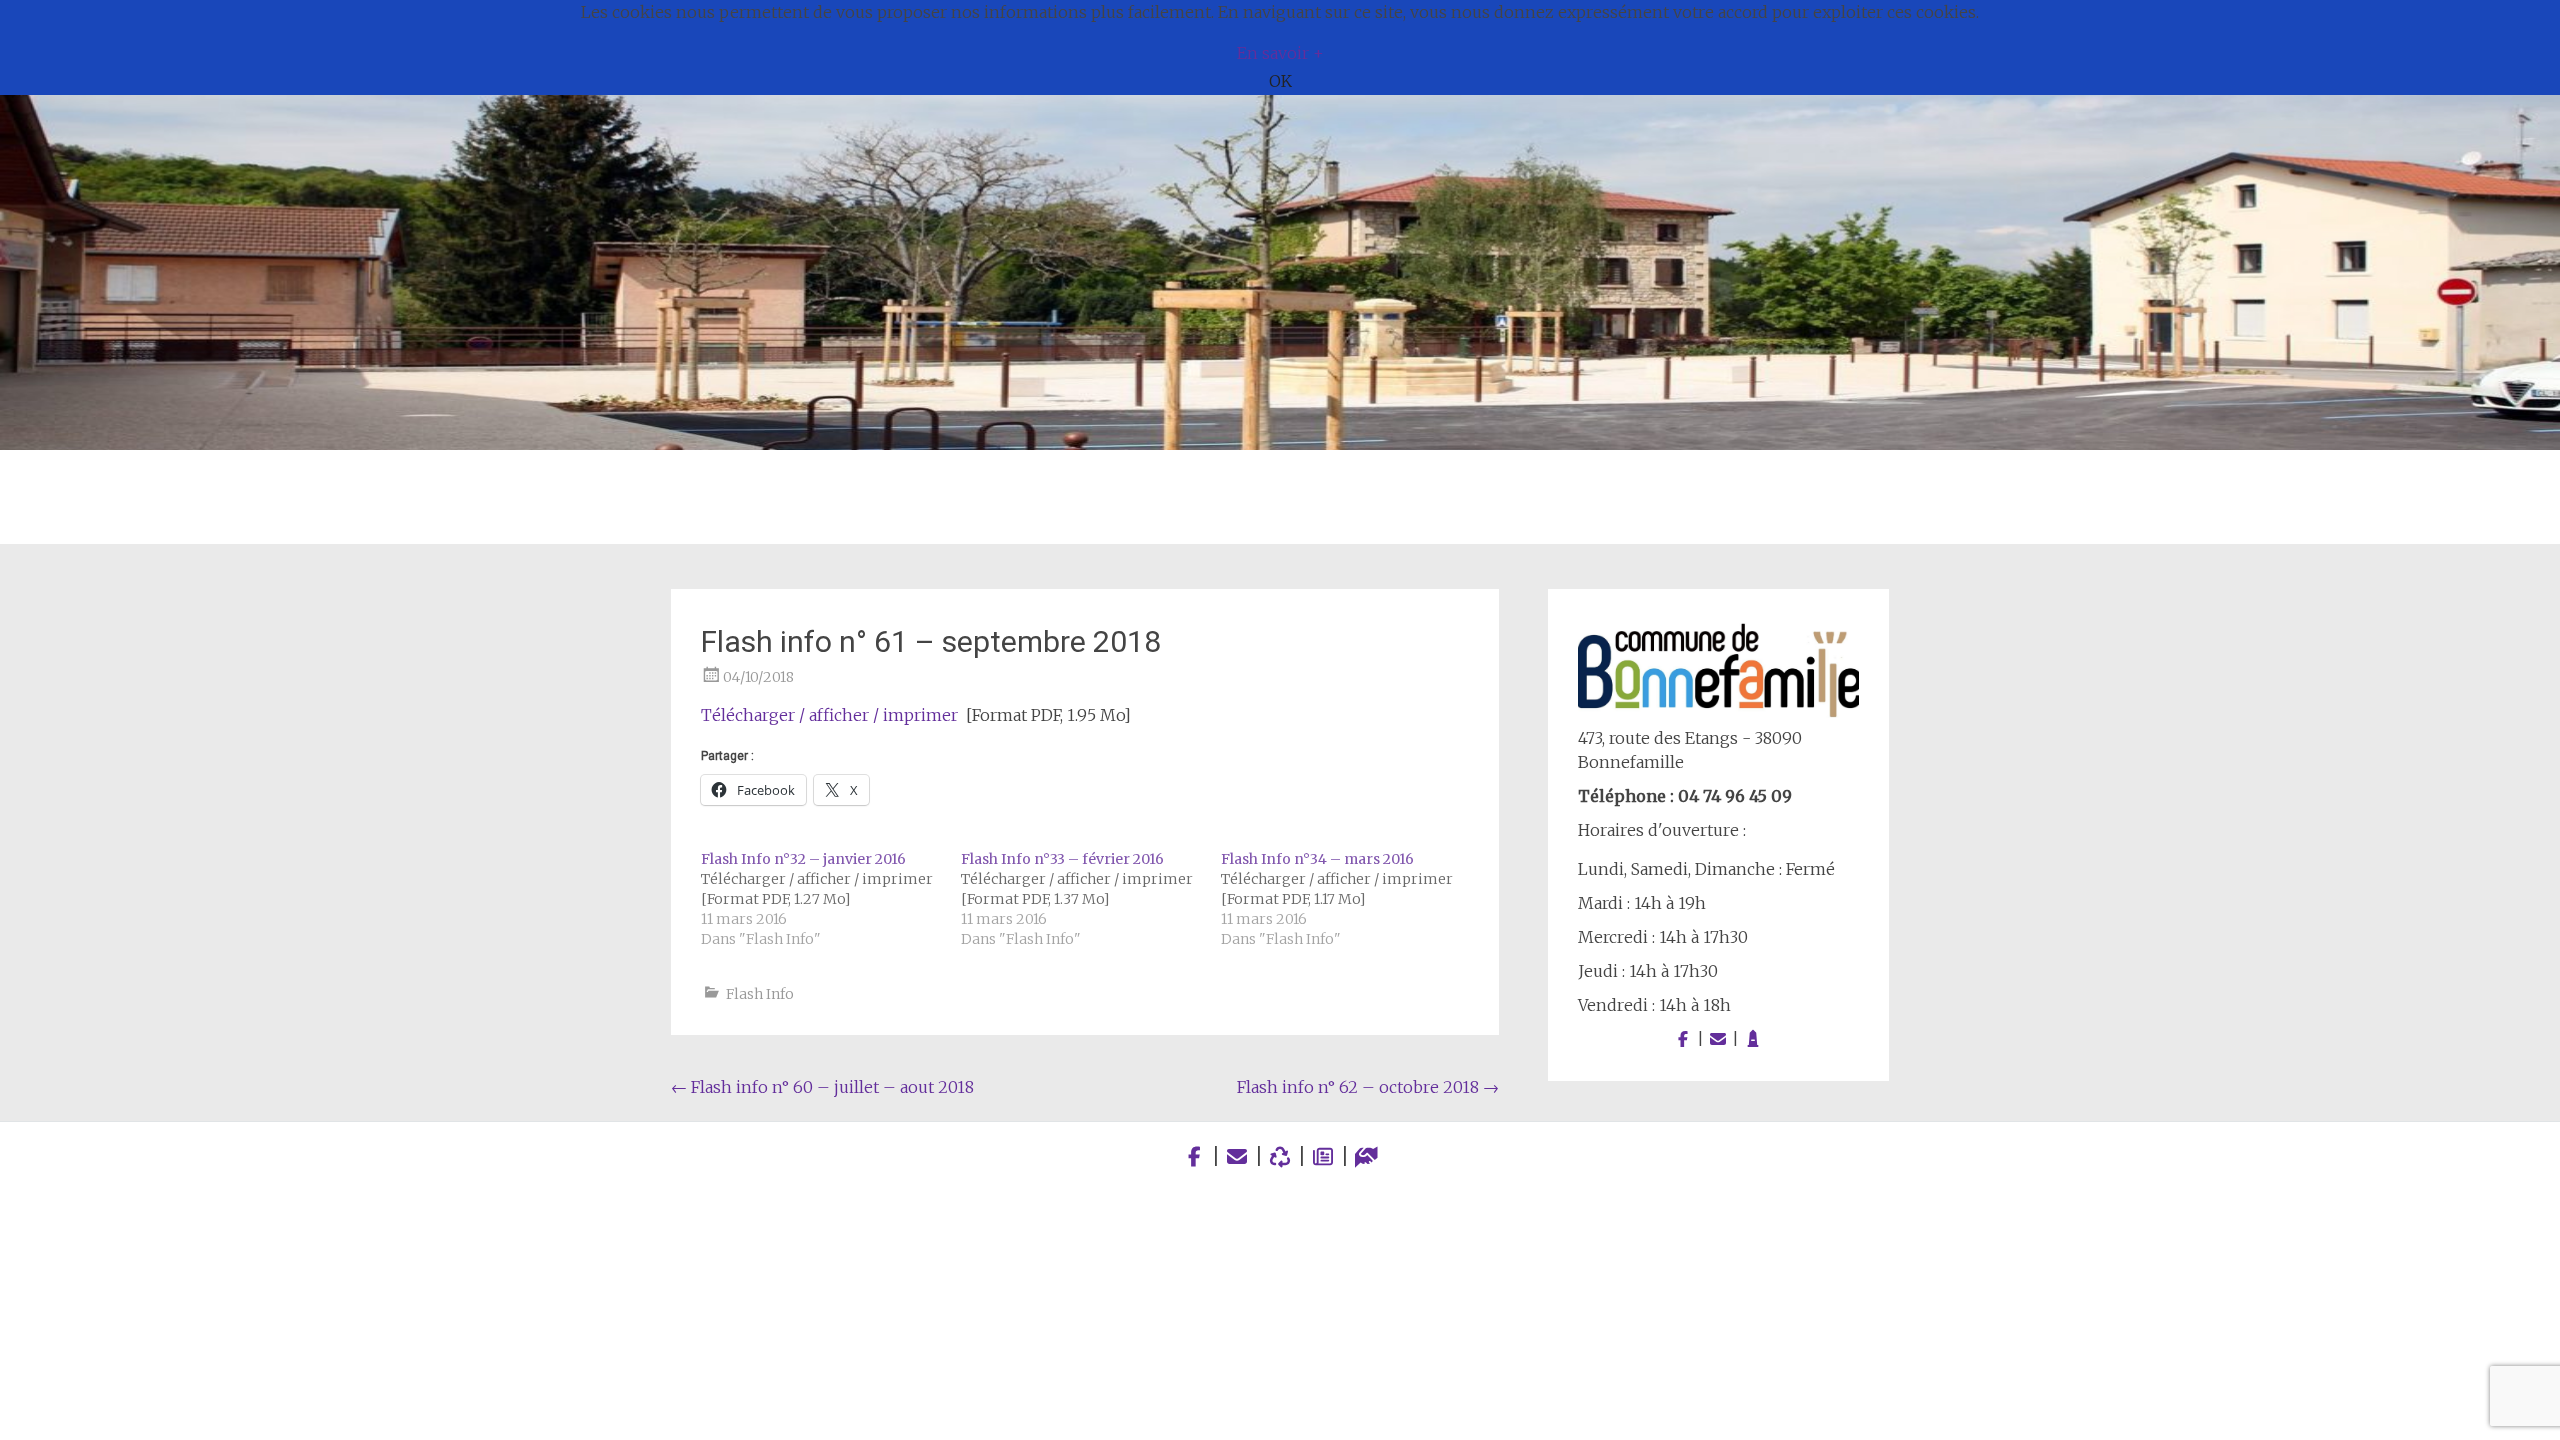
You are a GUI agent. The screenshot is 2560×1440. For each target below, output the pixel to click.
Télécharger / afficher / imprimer (829, 715)
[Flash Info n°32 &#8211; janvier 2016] (831, 899)
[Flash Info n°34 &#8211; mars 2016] (1351, 899)
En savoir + (1280, 53)
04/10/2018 (758, 677)
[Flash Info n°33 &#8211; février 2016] (1091, 899)
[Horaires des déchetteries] (1280, 1156)
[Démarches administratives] (1366, 1156)
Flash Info (760, 994)
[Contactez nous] (1718, 1039)
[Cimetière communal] (1753, 1039)
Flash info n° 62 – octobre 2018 (1368, 1087)
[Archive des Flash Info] (1323, 1156)
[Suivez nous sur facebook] (1683, 1039)
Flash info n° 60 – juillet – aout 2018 (822, 1087)
